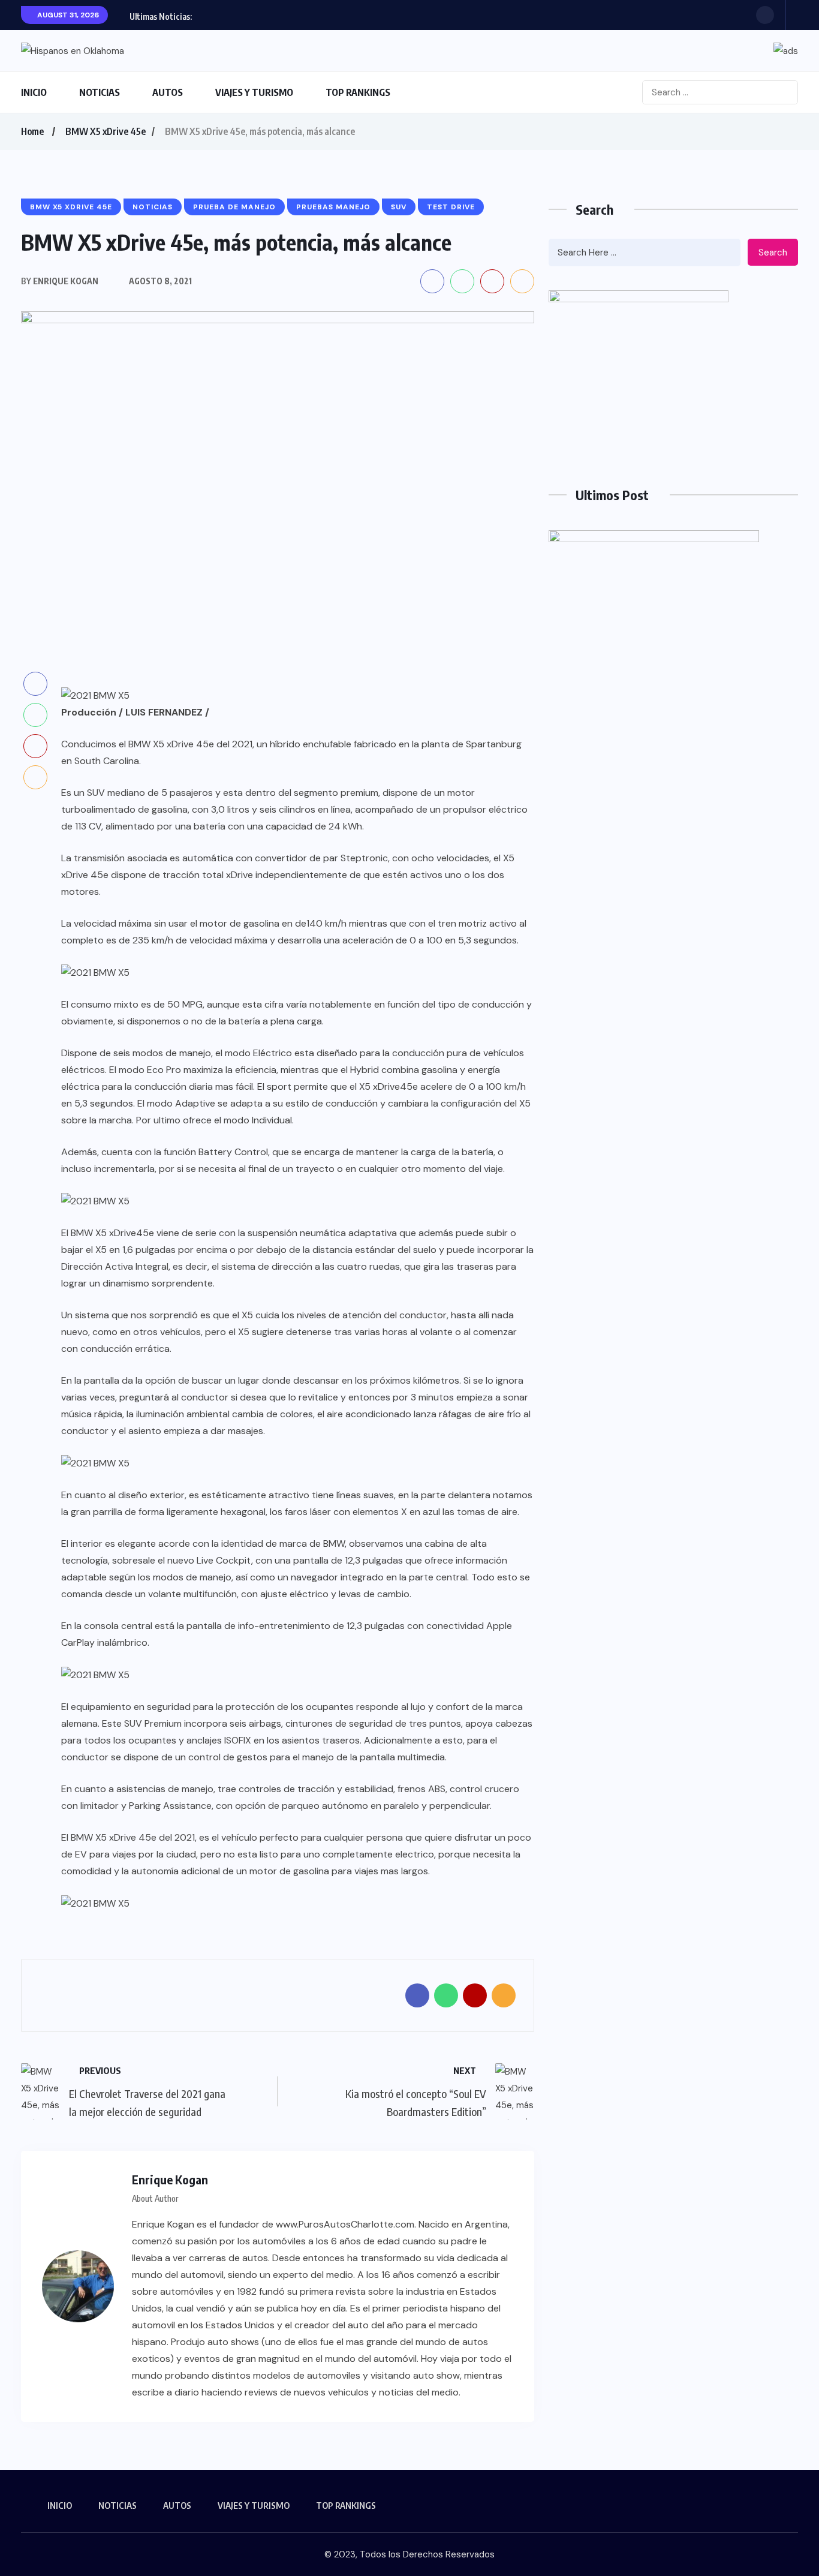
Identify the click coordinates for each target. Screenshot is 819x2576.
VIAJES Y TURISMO (254, 92)
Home (32, 131)
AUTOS (168, 92)
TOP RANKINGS (358, 92)
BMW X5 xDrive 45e (106, 131)
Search (773, 253)
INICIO (34, 92)
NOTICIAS (100, 92)
